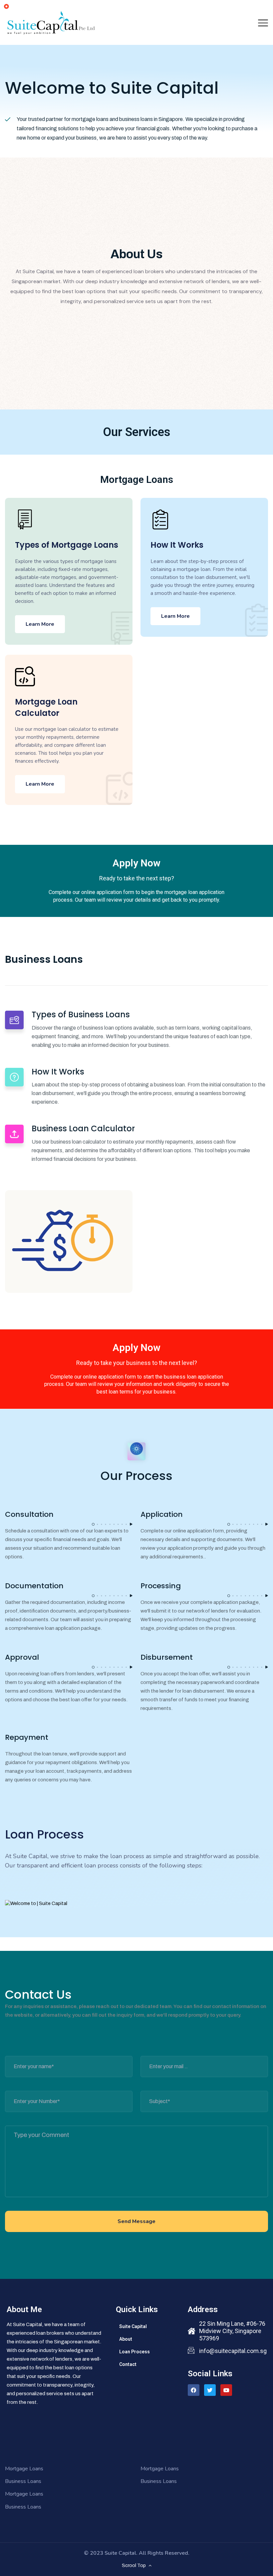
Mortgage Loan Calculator (46, 707)
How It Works (177, 545)
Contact (128, 2364)
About (126, 2339)
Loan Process (135, 2352)
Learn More (40, 624)
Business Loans (23, 2481)
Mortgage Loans (24, 2469)
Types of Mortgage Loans (67, 545)
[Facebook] (194, 2390)
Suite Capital (133, 2326)
